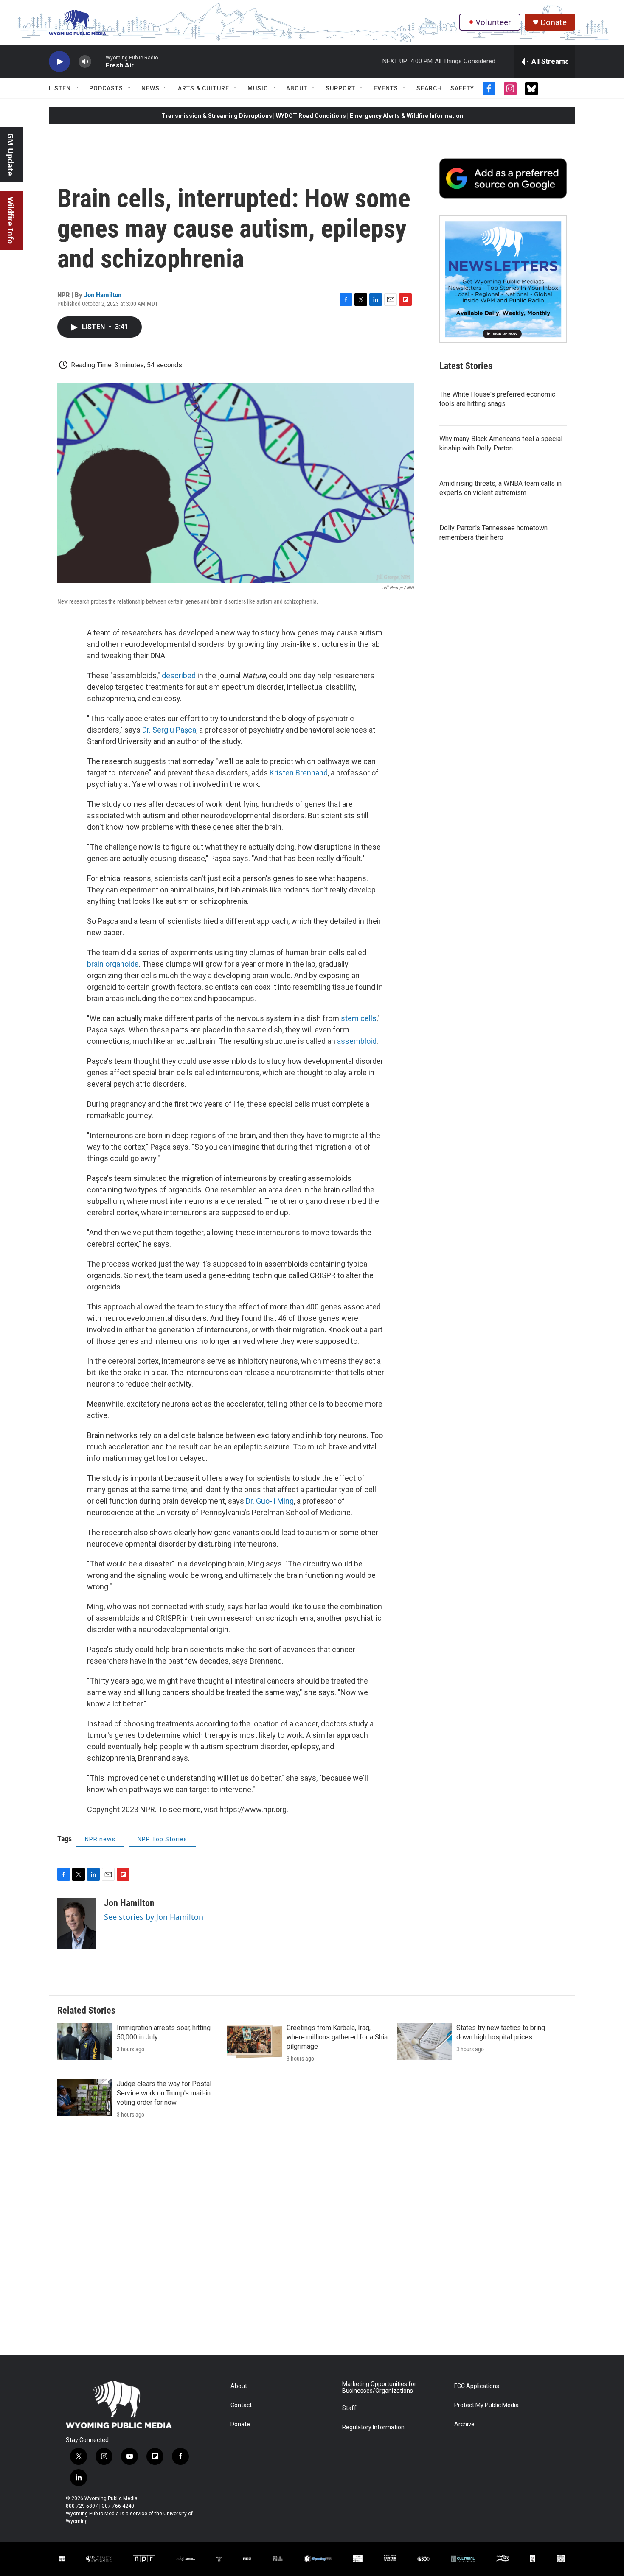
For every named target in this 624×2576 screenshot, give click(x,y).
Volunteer (493, 22)
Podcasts (106, 88)
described (179, 675)
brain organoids (113, 964)
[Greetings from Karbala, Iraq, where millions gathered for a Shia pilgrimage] (255, 2042)
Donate (554, 22)
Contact (241, 2405)
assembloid (356, 1041)
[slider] (98, 61)
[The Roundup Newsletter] (503, 279)
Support (340, 88)
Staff (349, 2408)
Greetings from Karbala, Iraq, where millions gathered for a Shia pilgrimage (337, 2037)
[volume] (85, 62)
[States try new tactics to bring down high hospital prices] (424, 2042)
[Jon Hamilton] (76, 1923)
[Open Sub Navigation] (77, 88)
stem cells (358, 1018)
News (150, 88)
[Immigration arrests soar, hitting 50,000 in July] (85, 2042)
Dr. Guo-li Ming (270, 1501)
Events (386, 88)
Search (429, 88)
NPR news (100, 1839)
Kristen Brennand (299, 773)
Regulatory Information (373, 2427)
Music (258, 88)
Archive (464, 2424)
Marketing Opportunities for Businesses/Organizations (379, 2387)
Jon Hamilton (103, 295)
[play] (59, 62)
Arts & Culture (204, 88)
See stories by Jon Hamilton (154, 1917)
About (297, 88)
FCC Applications (477, 2386)
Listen (60, 88)
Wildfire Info (11, 220)
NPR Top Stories (162, 1839)
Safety (462, 88)
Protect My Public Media (486, 2405)
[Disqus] (312, 2241)
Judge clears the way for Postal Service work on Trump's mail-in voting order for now (164, 2093)
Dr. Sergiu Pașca (169, 730)
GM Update (11, 155)
